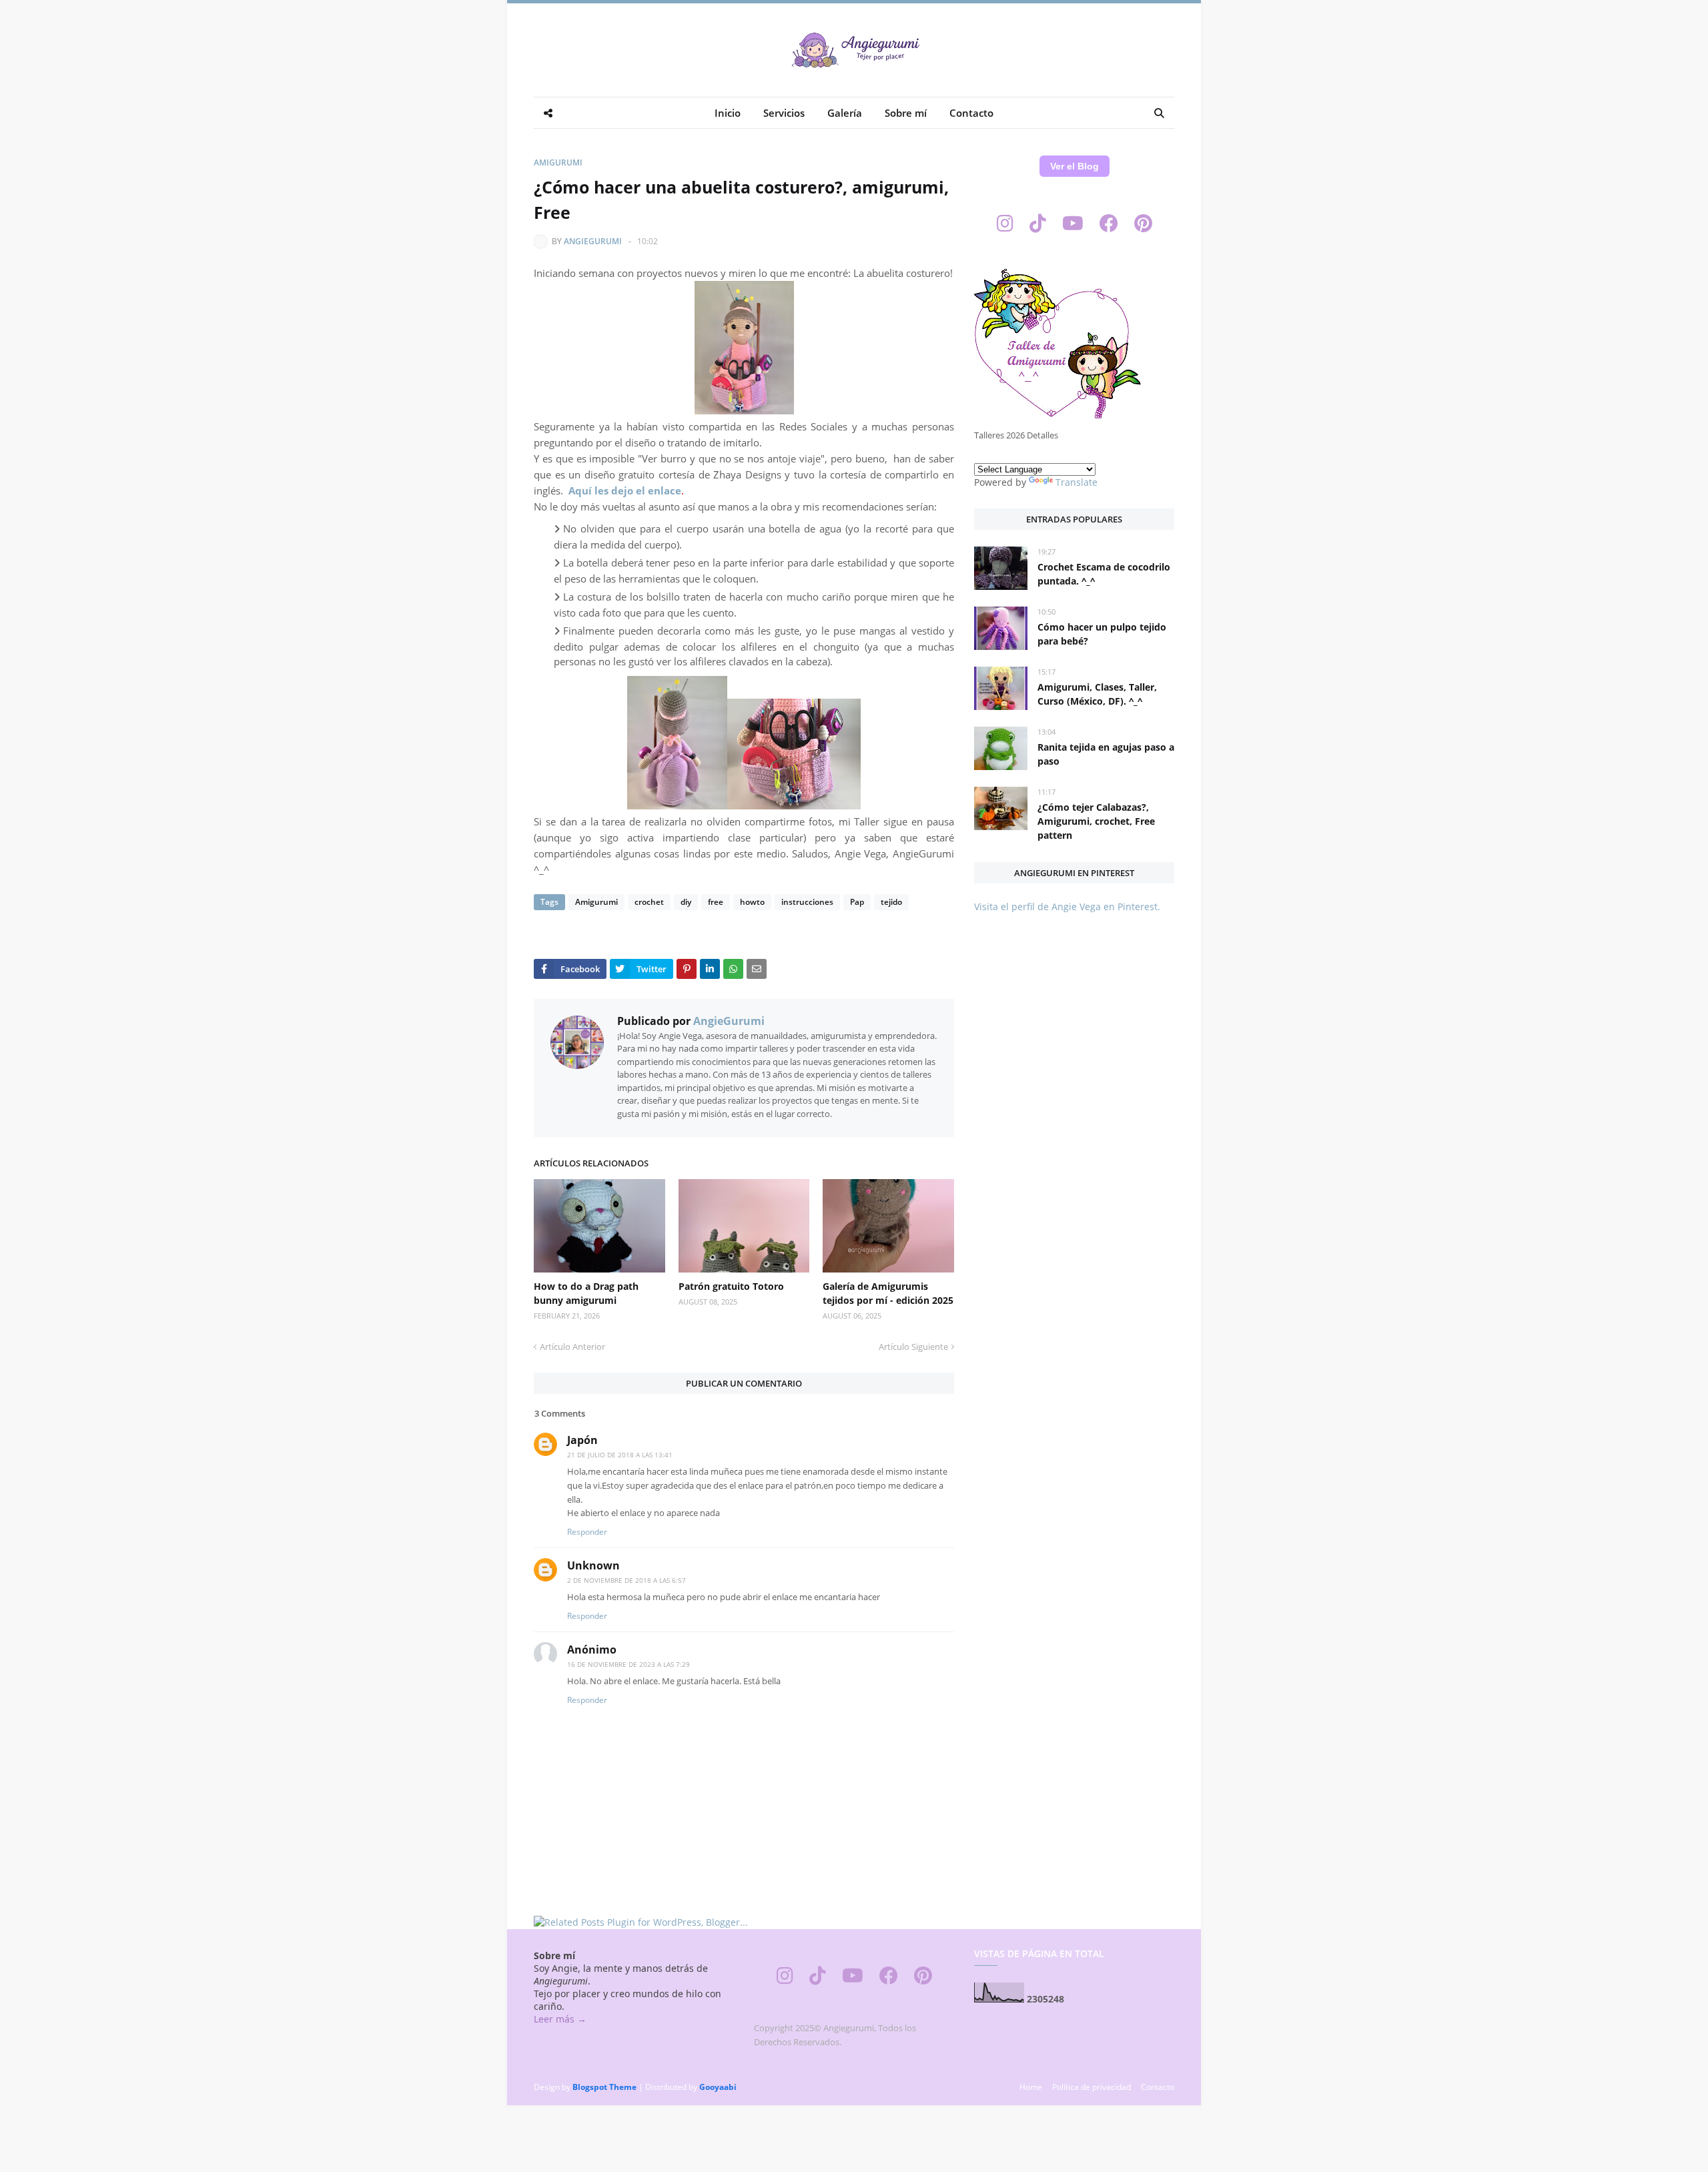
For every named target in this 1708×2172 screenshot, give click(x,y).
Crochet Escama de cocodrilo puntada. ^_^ (1104, 574)
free (716, 902)
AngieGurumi (593, 241)
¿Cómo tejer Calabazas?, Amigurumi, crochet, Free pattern (1096, 821)
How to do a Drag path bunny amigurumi (586, 1293)
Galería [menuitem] (845, 113)
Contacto (1158, 2087)
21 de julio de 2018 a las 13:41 (620, 1455)
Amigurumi (558, 162)
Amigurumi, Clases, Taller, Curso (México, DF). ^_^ (1097, 694)
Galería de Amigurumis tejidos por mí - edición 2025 (888, 1293)
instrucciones (807, 902)
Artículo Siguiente (913, 1347)
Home (1031, 2087)
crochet (649, 902)
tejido (891, 902)
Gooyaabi (718, 2087)
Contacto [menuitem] (971, 113)
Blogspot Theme (604, 2087)
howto (752, 902)
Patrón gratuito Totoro (731, 1286)
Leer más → (560, 2019)
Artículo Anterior (572, 1347)
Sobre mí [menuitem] (906, 113)
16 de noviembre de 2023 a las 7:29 (628, 1664)
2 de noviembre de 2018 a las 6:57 (626, 1580)
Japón (582, 1440)
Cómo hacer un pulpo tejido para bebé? (1102, 634)
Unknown (593, 1565)
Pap (857, 902)
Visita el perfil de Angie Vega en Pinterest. (1067, 907)
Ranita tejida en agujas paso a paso (1106, 754)
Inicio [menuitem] (728, 113)
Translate (1077, 482)
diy (686, 902)
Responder (587, 1532)
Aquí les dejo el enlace (625, 490)
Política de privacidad (1092, 2087)
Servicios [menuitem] (784, 113)
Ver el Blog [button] (1075, 166)
